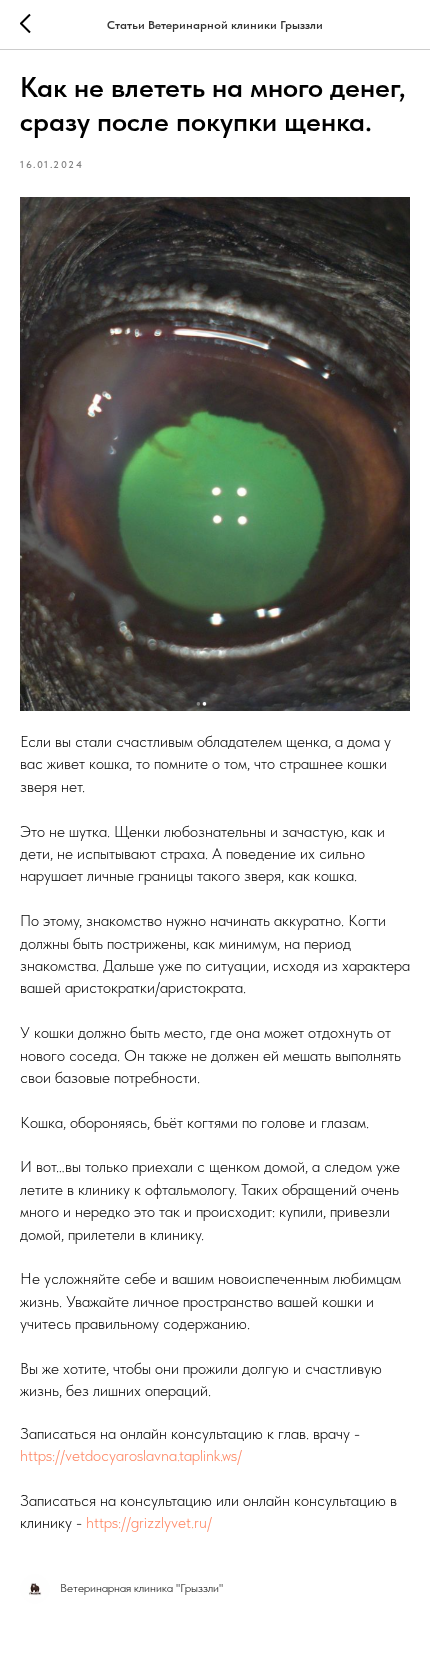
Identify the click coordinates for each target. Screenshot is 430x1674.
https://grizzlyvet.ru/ (149, 1522)
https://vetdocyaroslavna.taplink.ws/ (131, 1455)
